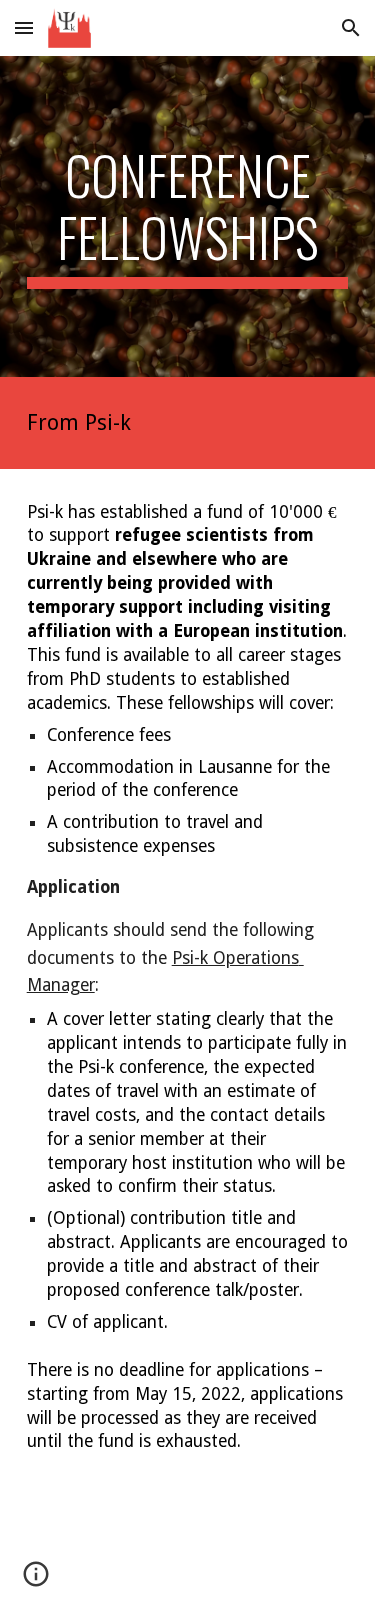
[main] (188, 216)
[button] (24, 27)
